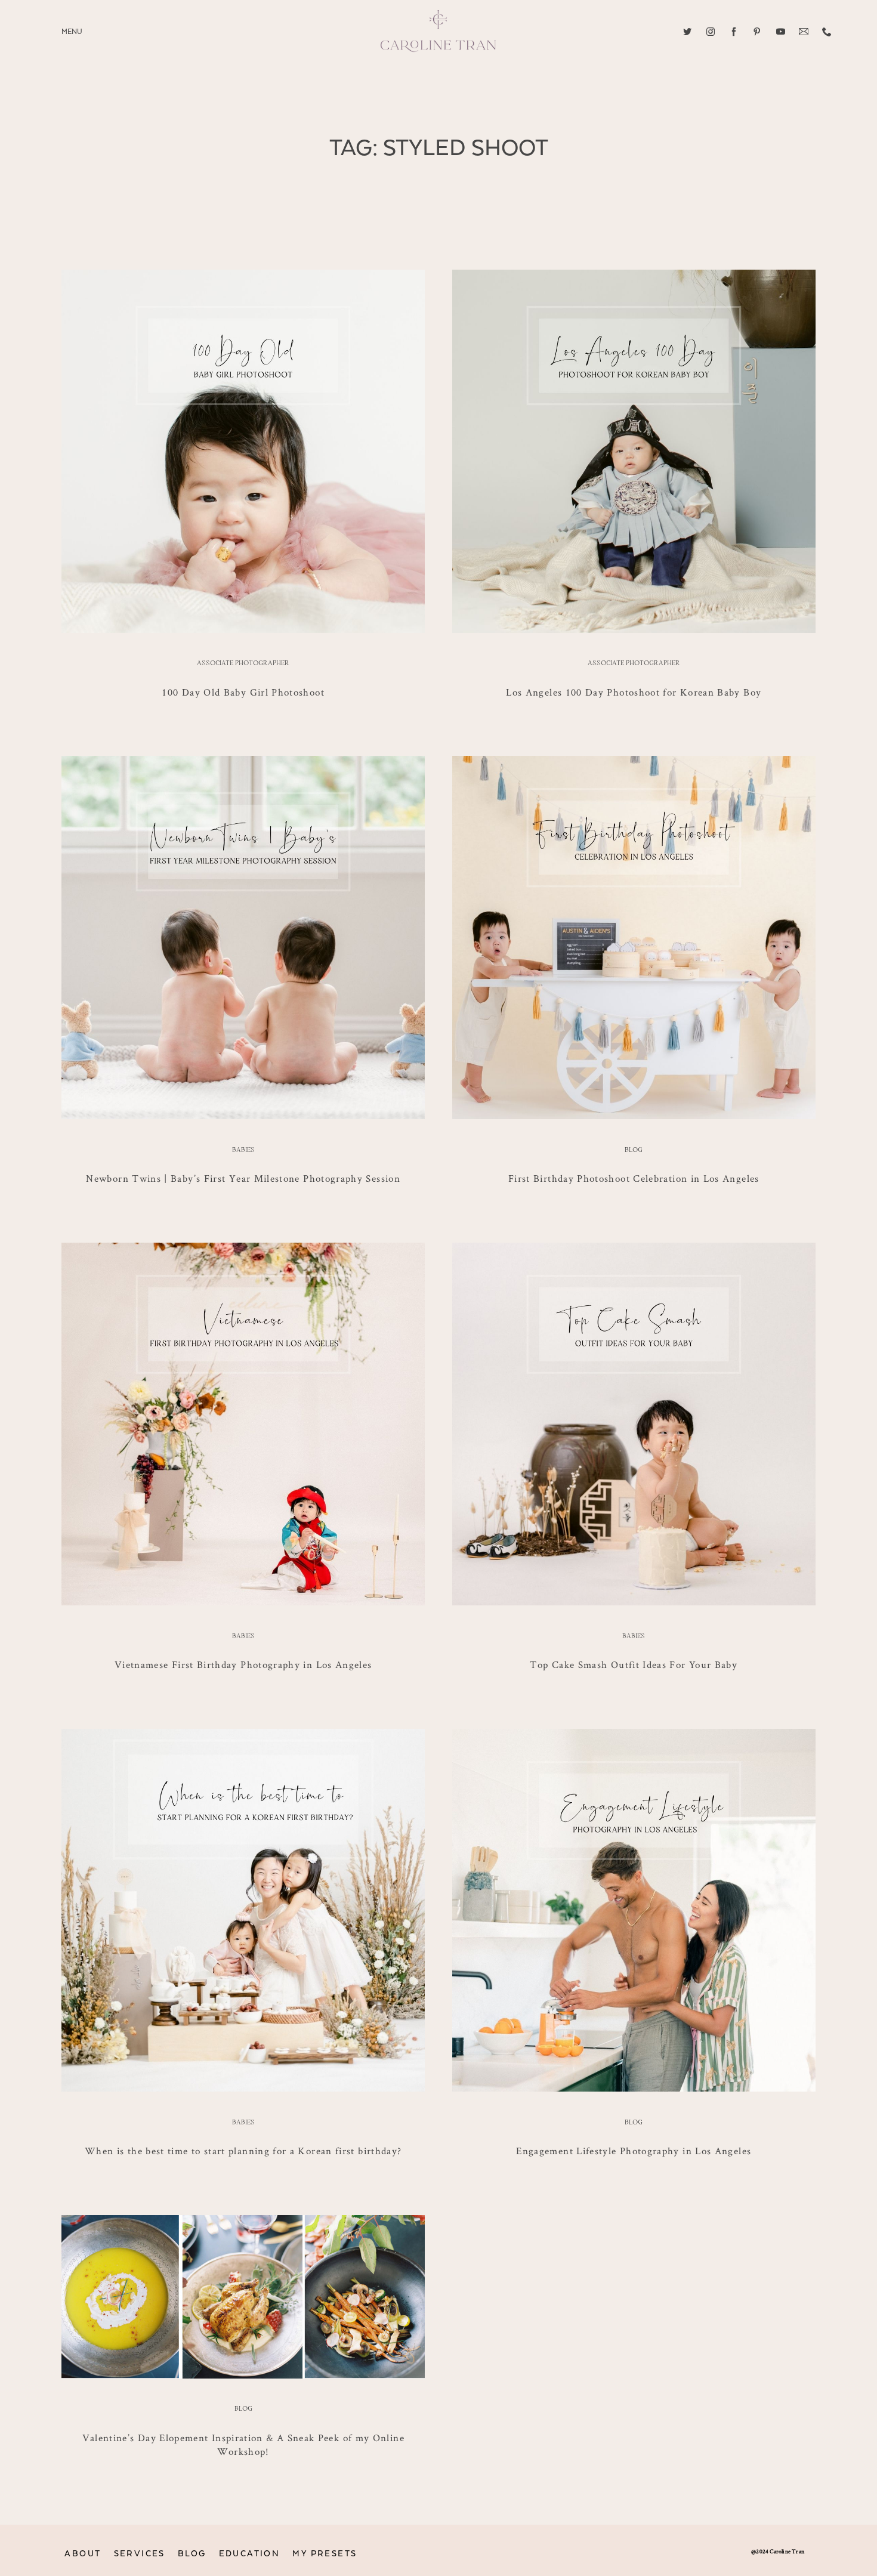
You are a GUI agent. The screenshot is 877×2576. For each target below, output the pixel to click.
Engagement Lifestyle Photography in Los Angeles (634, 2151)
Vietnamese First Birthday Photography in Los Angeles (243, 1664)
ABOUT (83, 2554)
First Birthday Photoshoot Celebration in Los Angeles (634, 1178)
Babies (243, 1150)
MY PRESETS (325, 2554)
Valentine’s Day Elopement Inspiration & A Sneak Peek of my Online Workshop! (243, 2444)
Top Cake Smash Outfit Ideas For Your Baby (634, 1664)
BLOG (192, 2554)
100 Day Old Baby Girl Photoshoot (243, 692)
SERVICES (140, 2554)
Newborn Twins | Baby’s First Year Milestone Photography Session (243, 1178)
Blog (634, 1150)
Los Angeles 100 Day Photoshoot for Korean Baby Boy (634, 692)
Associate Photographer (243, 663)
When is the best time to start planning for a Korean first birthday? (243, 2151)
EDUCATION (250, 2554)
